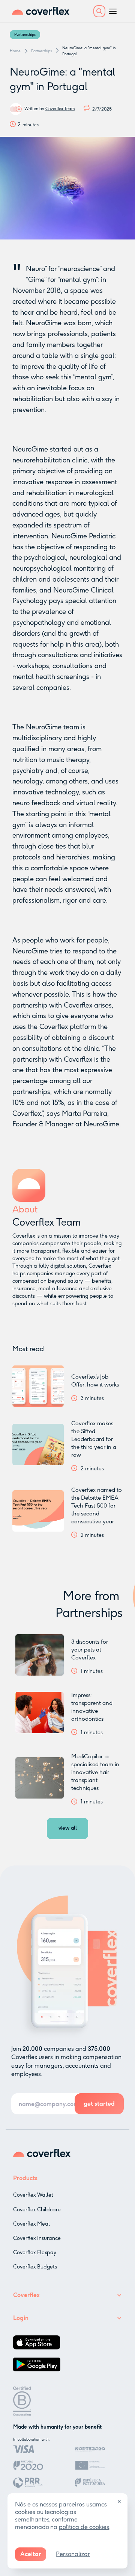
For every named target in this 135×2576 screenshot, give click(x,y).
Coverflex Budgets (35, 2267)
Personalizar (73, 2554)
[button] (99, 11)
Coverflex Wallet (33, 2195)
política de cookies (84, 2527)
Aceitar (31, 2554)
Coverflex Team (60, 109)
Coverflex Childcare (37, 2210)
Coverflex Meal (31, 2224)
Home (15, 51)
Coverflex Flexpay (35, 2252)
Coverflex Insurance (37, 2238)
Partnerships (25, 35)
